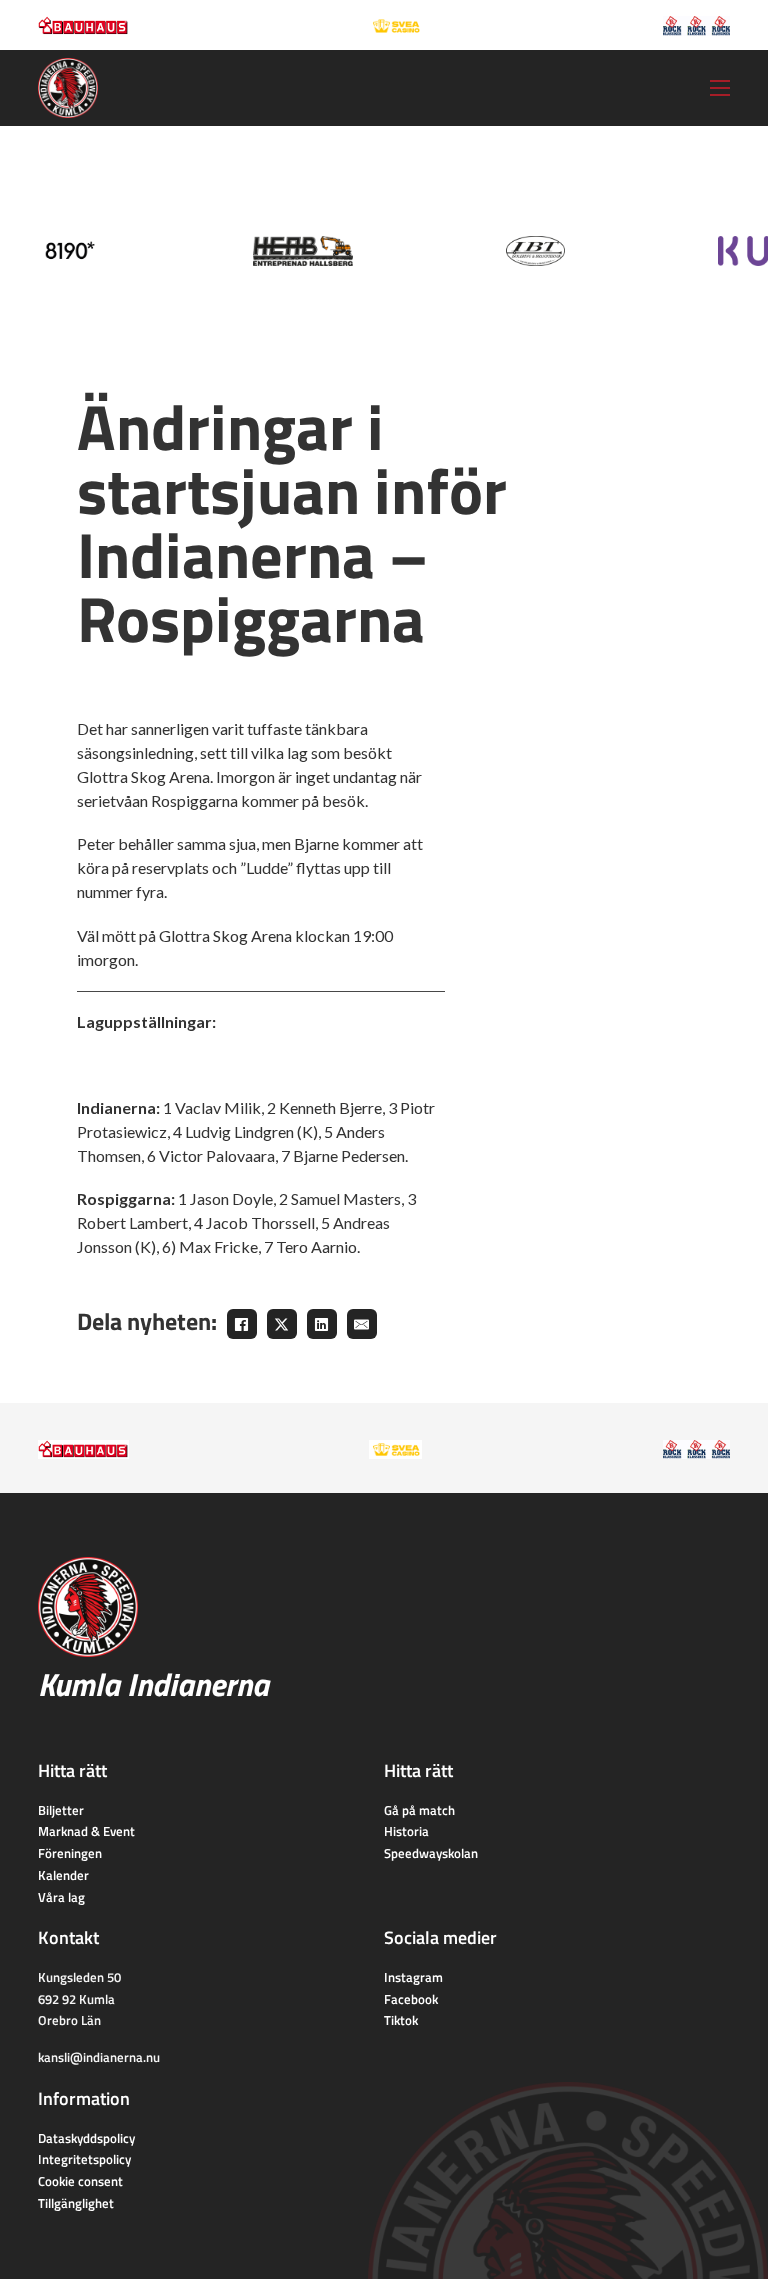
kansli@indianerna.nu (99, 2057)
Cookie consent (80, 2181)
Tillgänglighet (76, 2203)
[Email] (362, 1324)
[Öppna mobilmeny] (720, 88)
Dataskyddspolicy (86, 2138)
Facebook (411, 1999)
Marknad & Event (86, 1831)
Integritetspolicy (84, 2159)
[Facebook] (242, 1324)
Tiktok (401, 2020)
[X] (282, 1324)
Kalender (63, 1875)
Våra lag (61, 1897)
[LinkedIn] (322, 1324)
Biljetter (61, 1810)
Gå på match (419, 1810)
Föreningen (70, 1853)
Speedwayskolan (431, 1853)
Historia (406, 1831)
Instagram (413, 1977)
